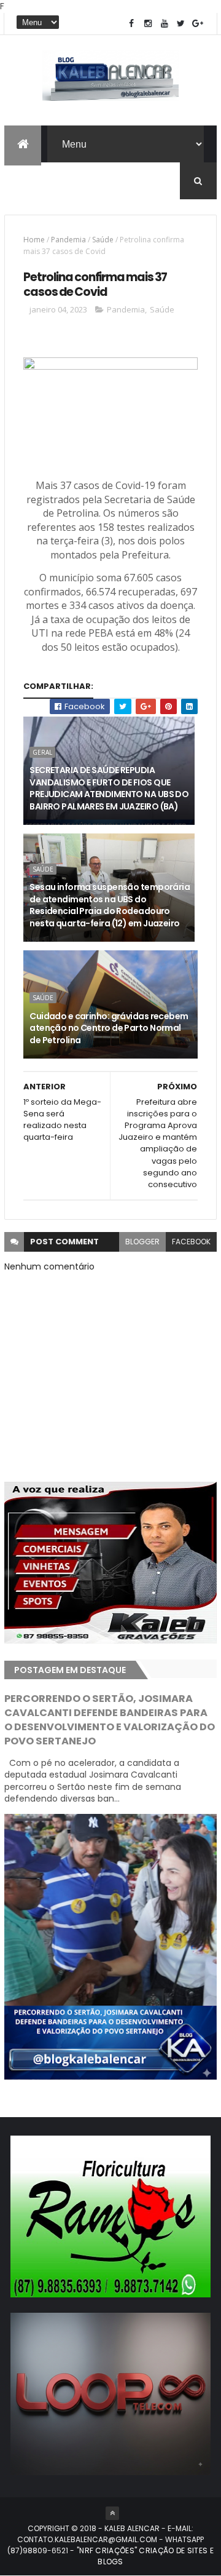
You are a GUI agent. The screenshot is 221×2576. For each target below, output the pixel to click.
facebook (191, 1242)
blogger (142, 1242)
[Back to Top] (112, 2513)
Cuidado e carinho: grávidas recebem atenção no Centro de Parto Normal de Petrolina (109, 1028)
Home (34, 240)
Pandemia (68, 240)
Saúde (103, 240)
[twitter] (181, 24)
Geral (42, 752)
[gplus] (198, 24)
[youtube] (165, 24)
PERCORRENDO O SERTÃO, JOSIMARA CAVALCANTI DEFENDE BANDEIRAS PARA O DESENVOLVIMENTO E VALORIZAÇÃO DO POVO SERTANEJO (110, 1720)
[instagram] (148, 24)
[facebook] (131, 24)
